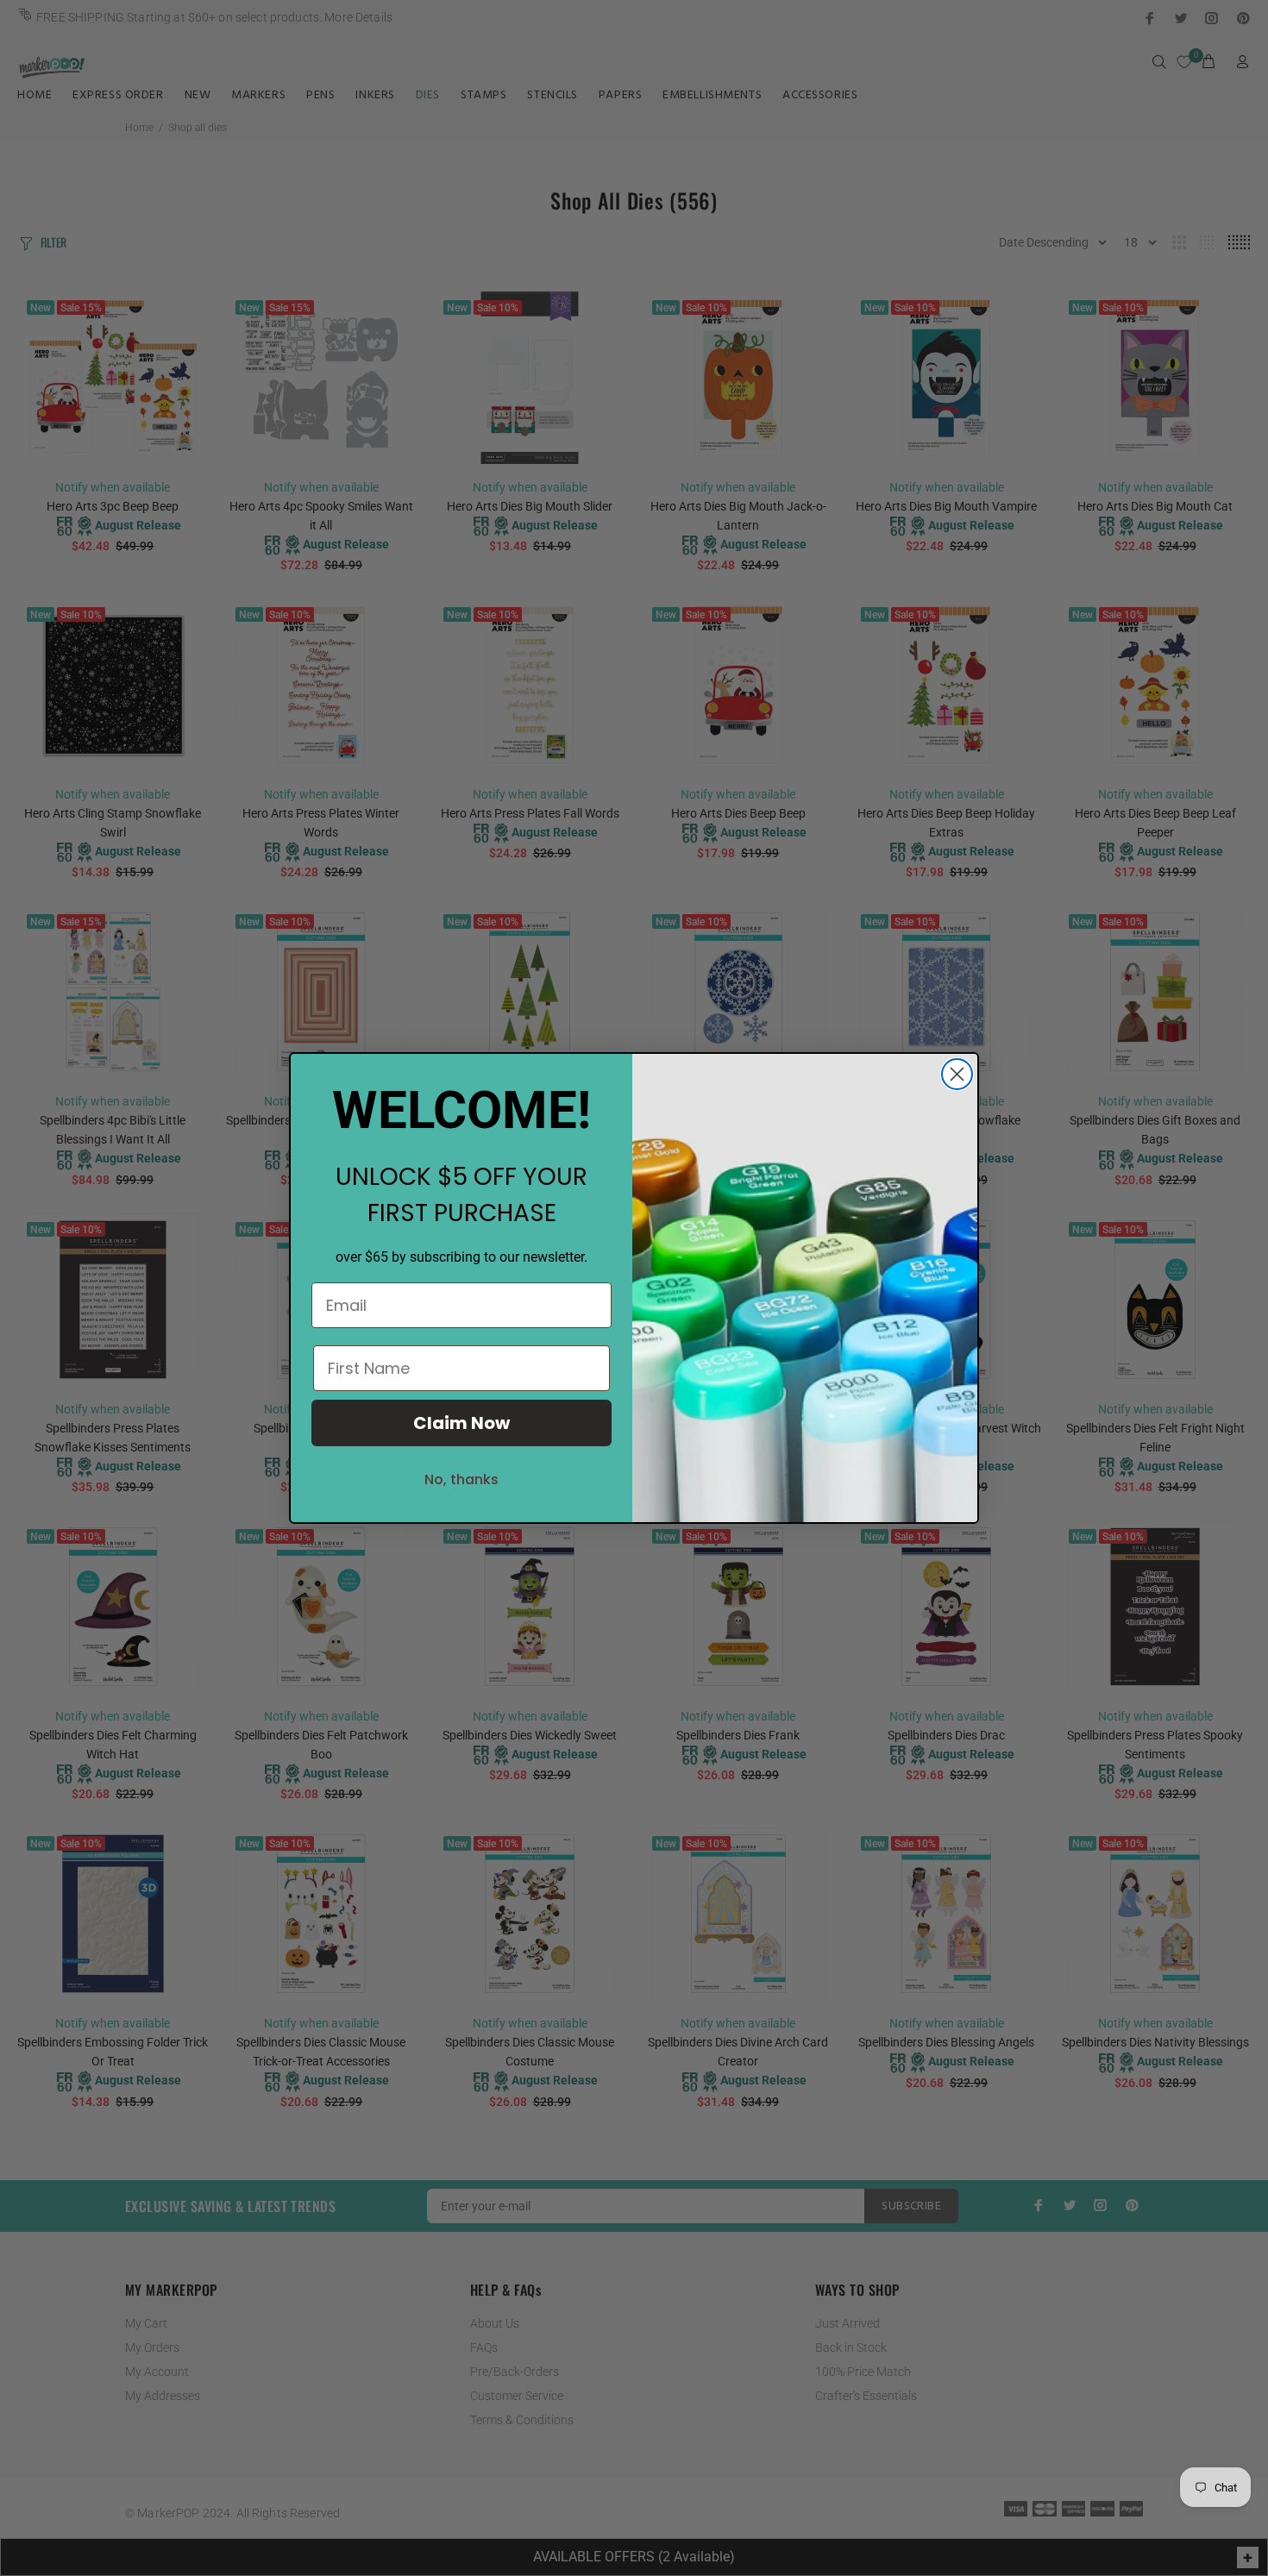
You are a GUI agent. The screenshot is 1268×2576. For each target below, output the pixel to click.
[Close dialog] (957, 1074)
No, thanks (461, 1479)
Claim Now (461, 1423)
